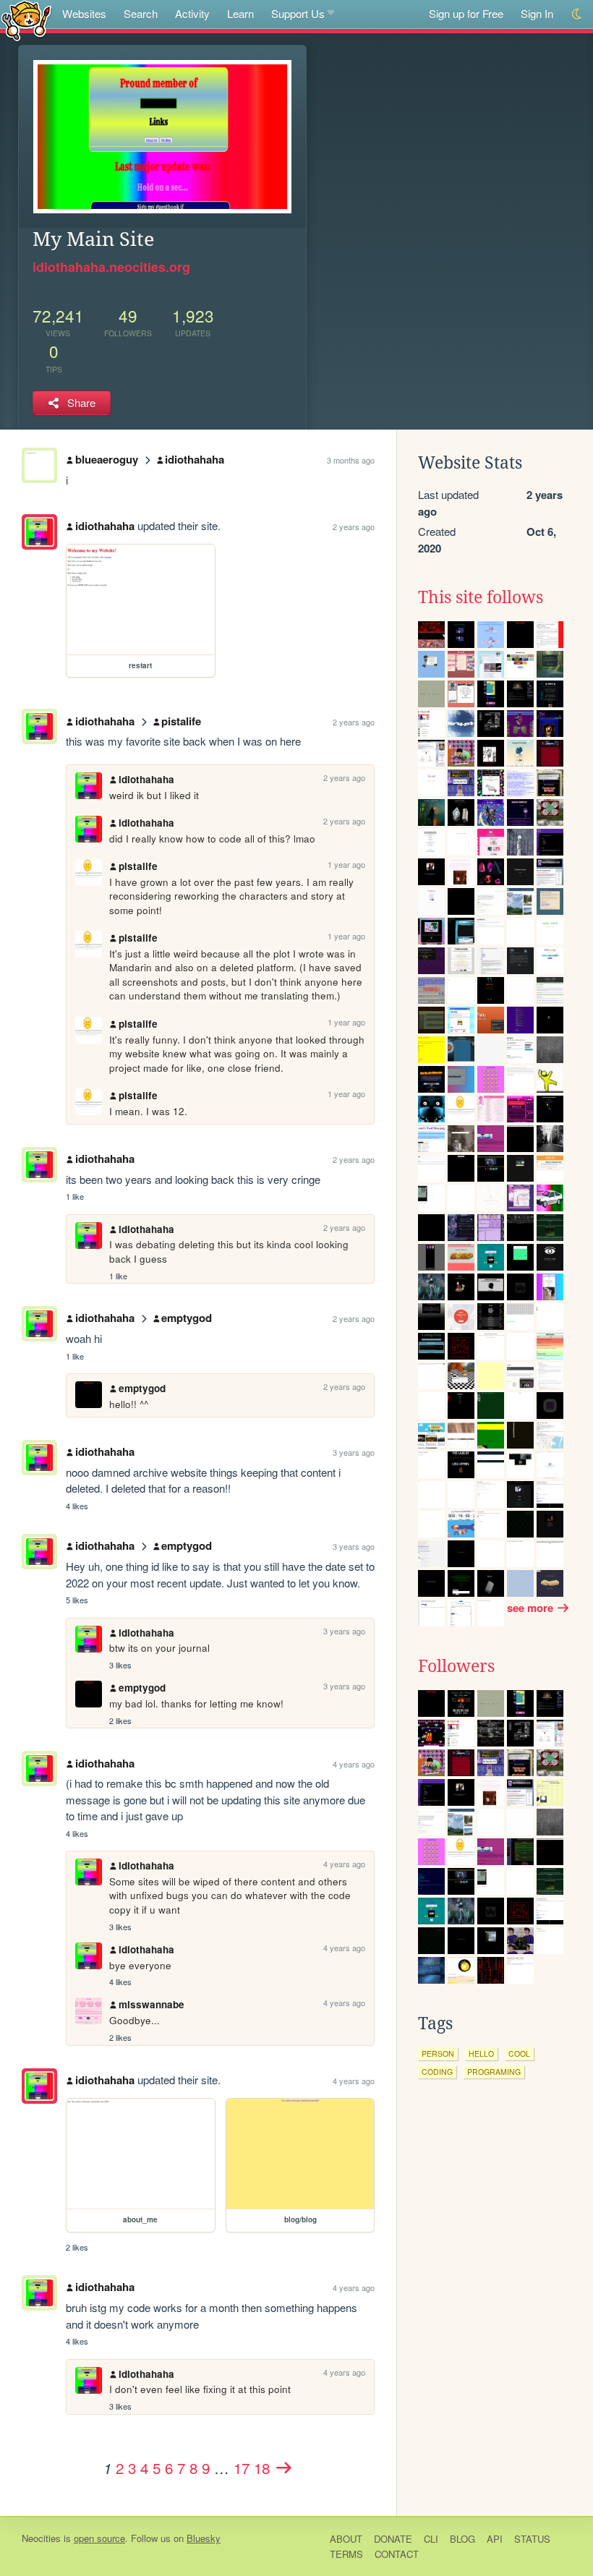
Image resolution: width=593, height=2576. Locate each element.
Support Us (298, 13)
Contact (397, 2554)
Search (141, 13)
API (495, 2539)
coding (437, 2072)
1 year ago (346, 864)
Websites (84, 13)
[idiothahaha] (39, 532)
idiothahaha (195, 459)
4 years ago (354, 1764)
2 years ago (354, 526)
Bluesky (204, 2538)
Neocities (41, 2538)
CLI (431, 2539)
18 (262, 2468)
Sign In (537, 13)
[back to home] (26, 20)
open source (99, 2538)
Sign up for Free (466, 13)
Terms (346, 2554)
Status (532, 2539)
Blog (462, 2539)
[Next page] (283, 2468)
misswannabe (152, 2004)
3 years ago (354, 1452)
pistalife (181, 721)
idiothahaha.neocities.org (111, 267)
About (346, 2539)
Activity (192, 13)
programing (494, 2072)
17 (242, 2468)
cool (519, 2053)
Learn (240, 13)
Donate (393, 2539)
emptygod (187, 1318)
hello (481, 2053)
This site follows (481, 597)
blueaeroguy (107, 459)
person (438, 2053)
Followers (456, 1666)
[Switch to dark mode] (577, 14)
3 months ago (351, 460)
